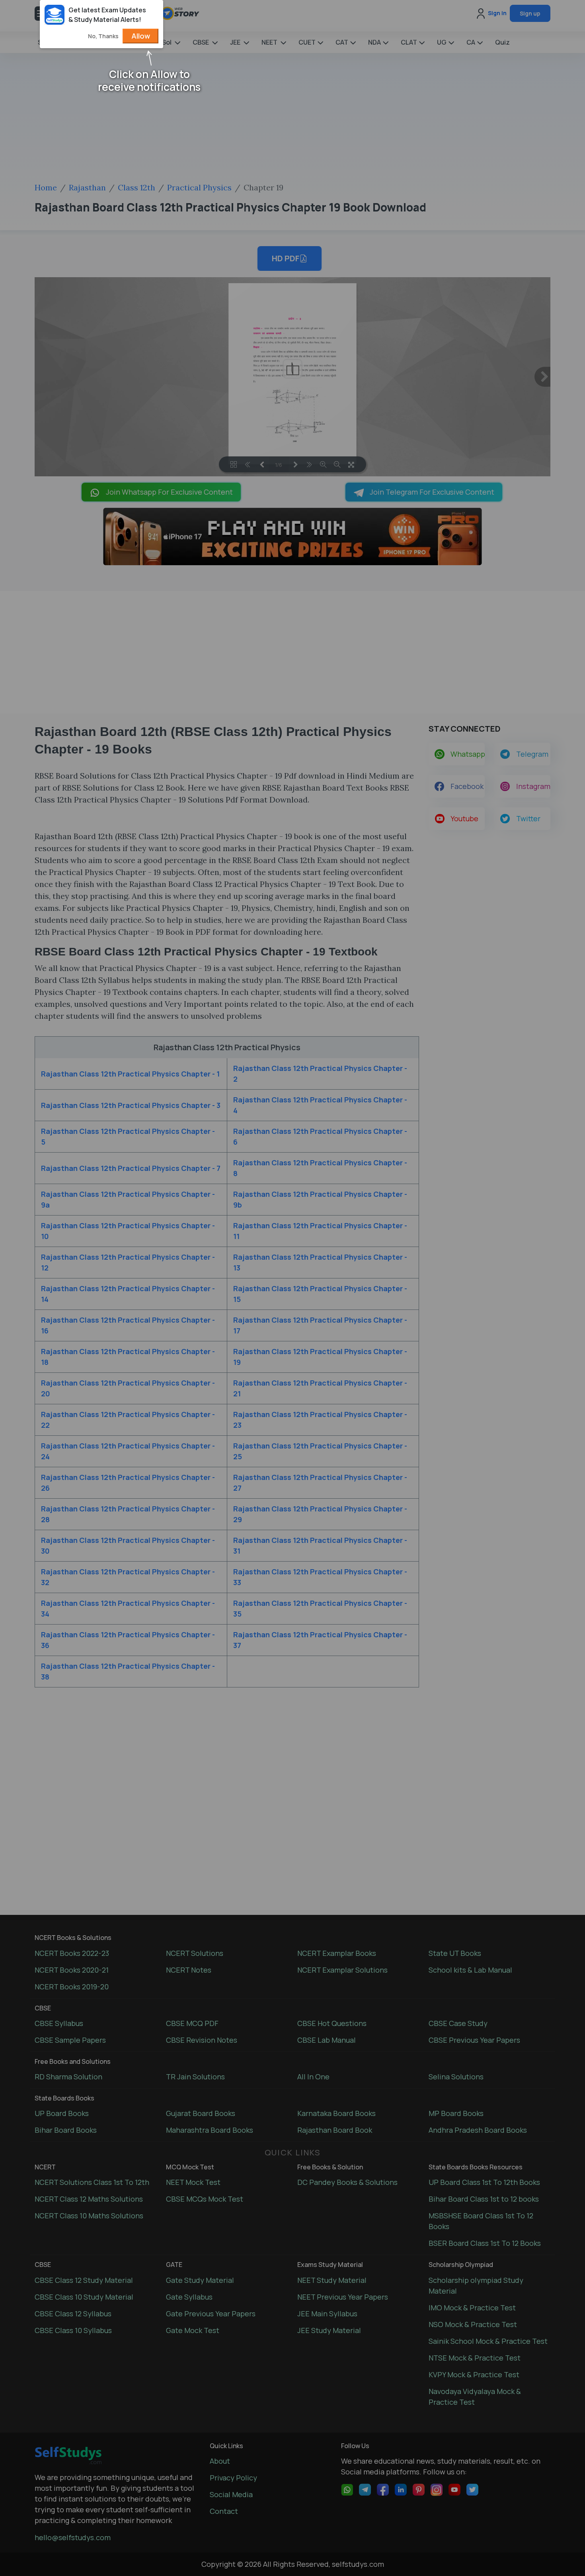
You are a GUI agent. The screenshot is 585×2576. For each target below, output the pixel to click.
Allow (141, 36)
